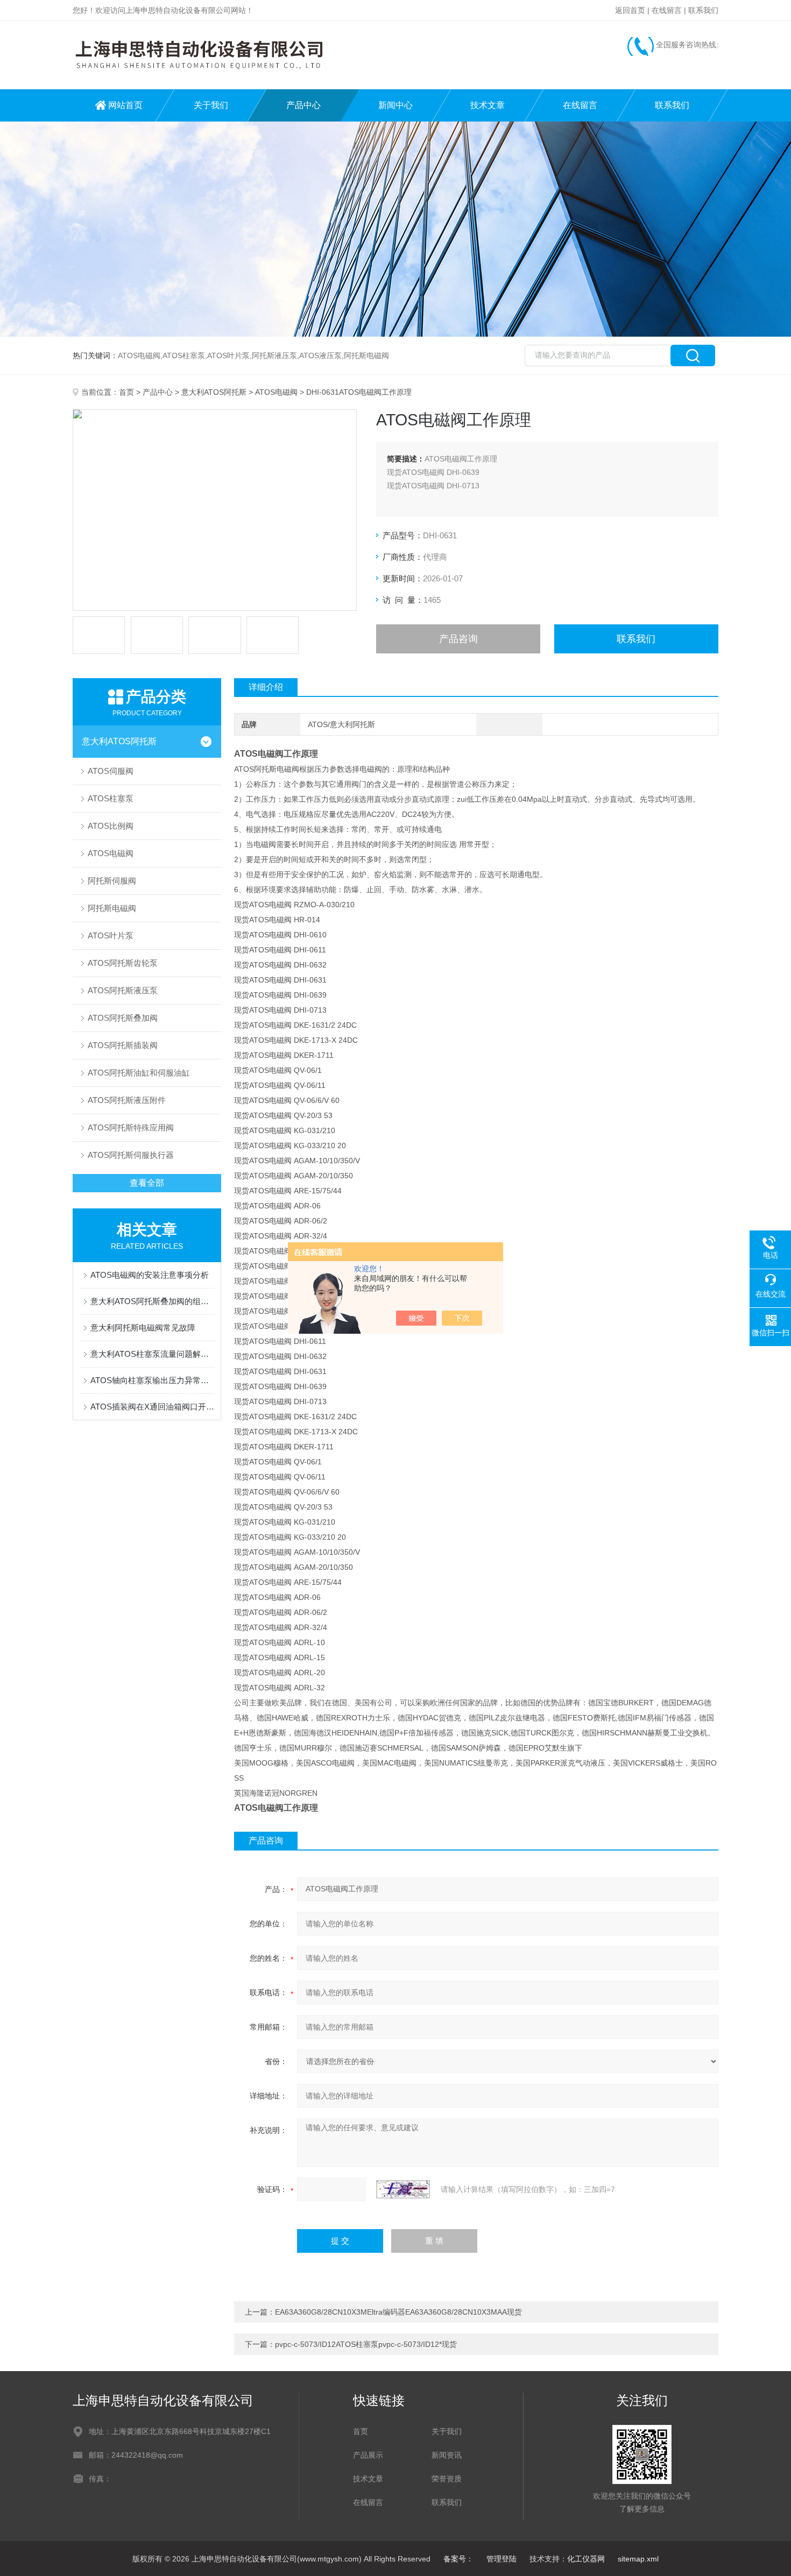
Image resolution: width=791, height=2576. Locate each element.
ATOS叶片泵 (111, 935)
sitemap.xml (638, 2559)
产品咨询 (458, 639)
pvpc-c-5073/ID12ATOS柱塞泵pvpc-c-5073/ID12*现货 (366, 2344)
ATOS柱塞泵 (111, 798)
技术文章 (488, 105)
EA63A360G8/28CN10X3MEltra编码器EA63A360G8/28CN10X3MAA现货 (398, 2312)
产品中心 (303, 105)
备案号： (458, 2559)
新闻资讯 (447, 2455)
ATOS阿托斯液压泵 (123, 990)
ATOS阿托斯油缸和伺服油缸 (139, 1073)
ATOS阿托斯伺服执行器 (131, 1155)
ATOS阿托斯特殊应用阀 (131, 1127)
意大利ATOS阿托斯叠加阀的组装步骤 (152, 1301)
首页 (126, 392)
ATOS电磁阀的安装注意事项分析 (150, 1275)
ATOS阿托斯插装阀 (123, 1045)
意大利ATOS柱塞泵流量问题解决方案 (152, 1354)
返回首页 (630, 10)
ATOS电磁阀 (276, 392)
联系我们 (703, 10)
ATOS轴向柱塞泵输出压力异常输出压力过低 (152, 1380)
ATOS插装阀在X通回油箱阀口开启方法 (152, 1407)
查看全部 (147, 1183)
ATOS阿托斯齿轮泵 (123, 963)
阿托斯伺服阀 (112, 881)
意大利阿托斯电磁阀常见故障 (143, 1328)
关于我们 (211, 105)
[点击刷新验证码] (403, 2189)
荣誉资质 (447, 2479)
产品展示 (368, 2455)
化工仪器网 (586, 2559)
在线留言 (667, 10)
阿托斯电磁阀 (112, 908)
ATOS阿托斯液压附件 (127, 1100)
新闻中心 (395, 105)
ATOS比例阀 (111, 826)
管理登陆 (502, 2559)
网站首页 (125, 105)
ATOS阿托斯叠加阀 (123, 1018)
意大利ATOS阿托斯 (214, 392)
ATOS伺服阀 (111, 771)
